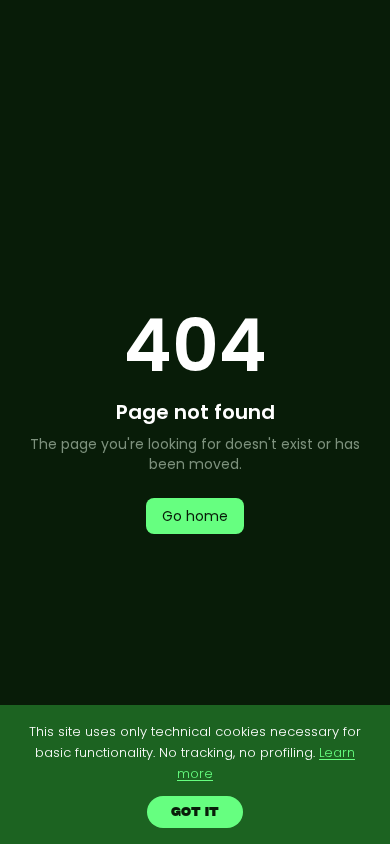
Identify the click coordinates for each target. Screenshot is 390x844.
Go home (195, 516)
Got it (195, 812)
